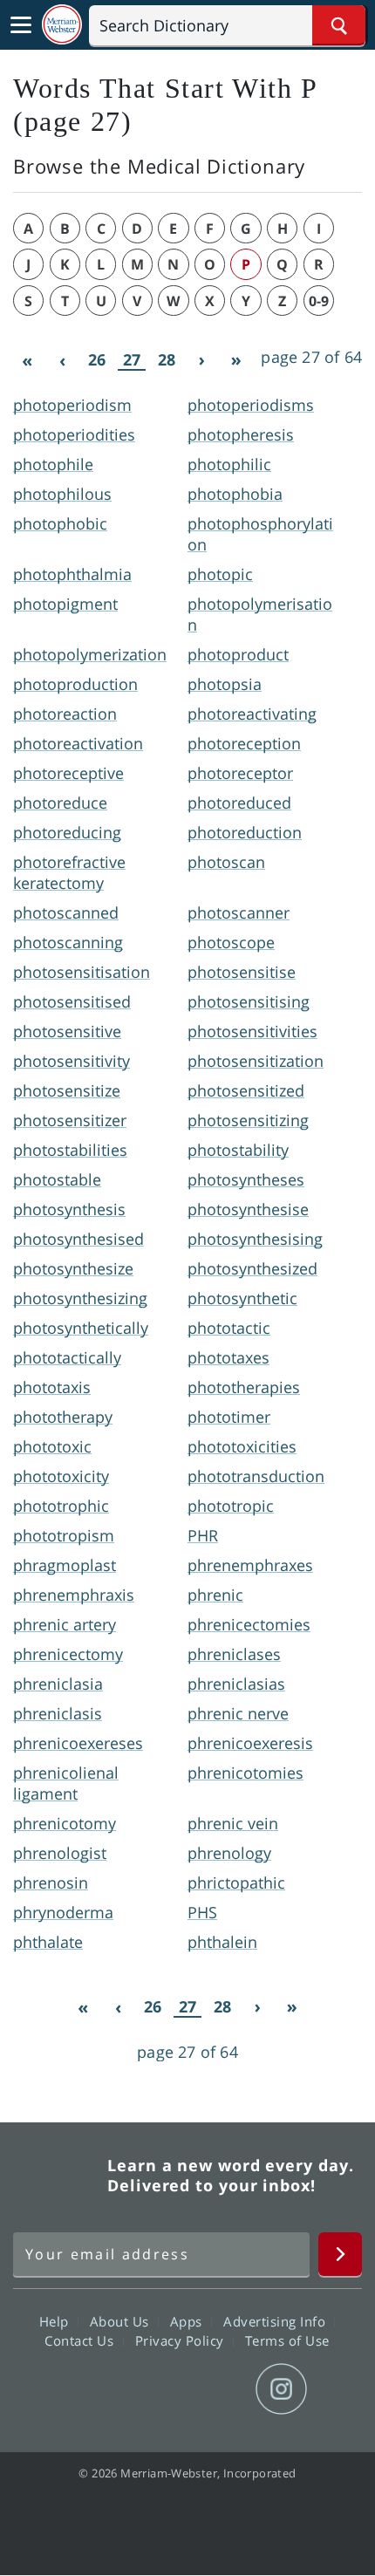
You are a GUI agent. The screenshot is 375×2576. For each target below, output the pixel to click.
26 (97, 359)
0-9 (319, 301)
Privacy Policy (182, 2340)
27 (132, 360)
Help (56, 2320)
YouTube (218, 2389)
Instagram (281, 2389)
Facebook (93, 2389)
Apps (188, 2320)
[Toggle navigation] (21, 25)
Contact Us (81, 2340)
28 (167, 359)
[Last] (236, 360)
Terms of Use (287, 2340)
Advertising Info (276, 2320)
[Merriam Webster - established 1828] (62, 25)
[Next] (201, 360)
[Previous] (62, 360)
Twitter (156, 2389)
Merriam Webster (58, 2176)
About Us (122, 2320)
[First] (27, 360)
